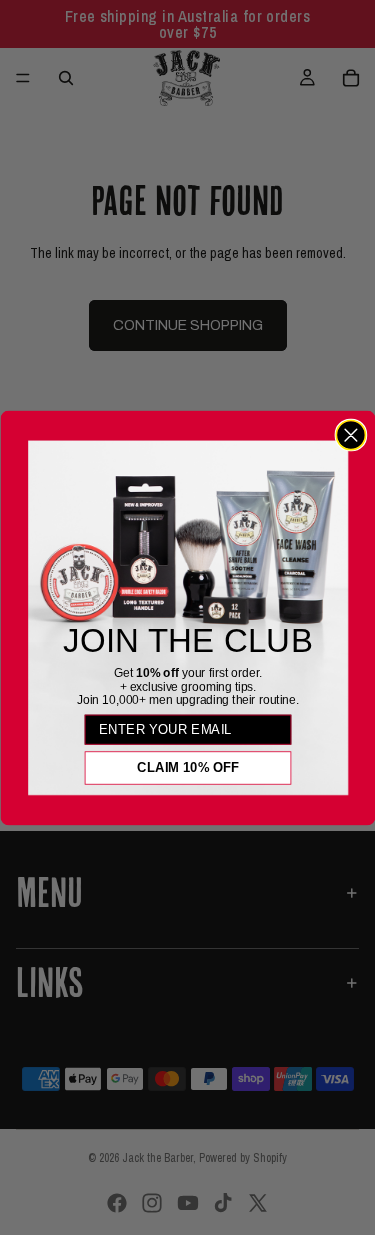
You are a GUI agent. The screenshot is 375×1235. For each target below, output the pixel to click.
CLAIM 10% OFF (187, 767)
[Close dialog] (350, 434)
